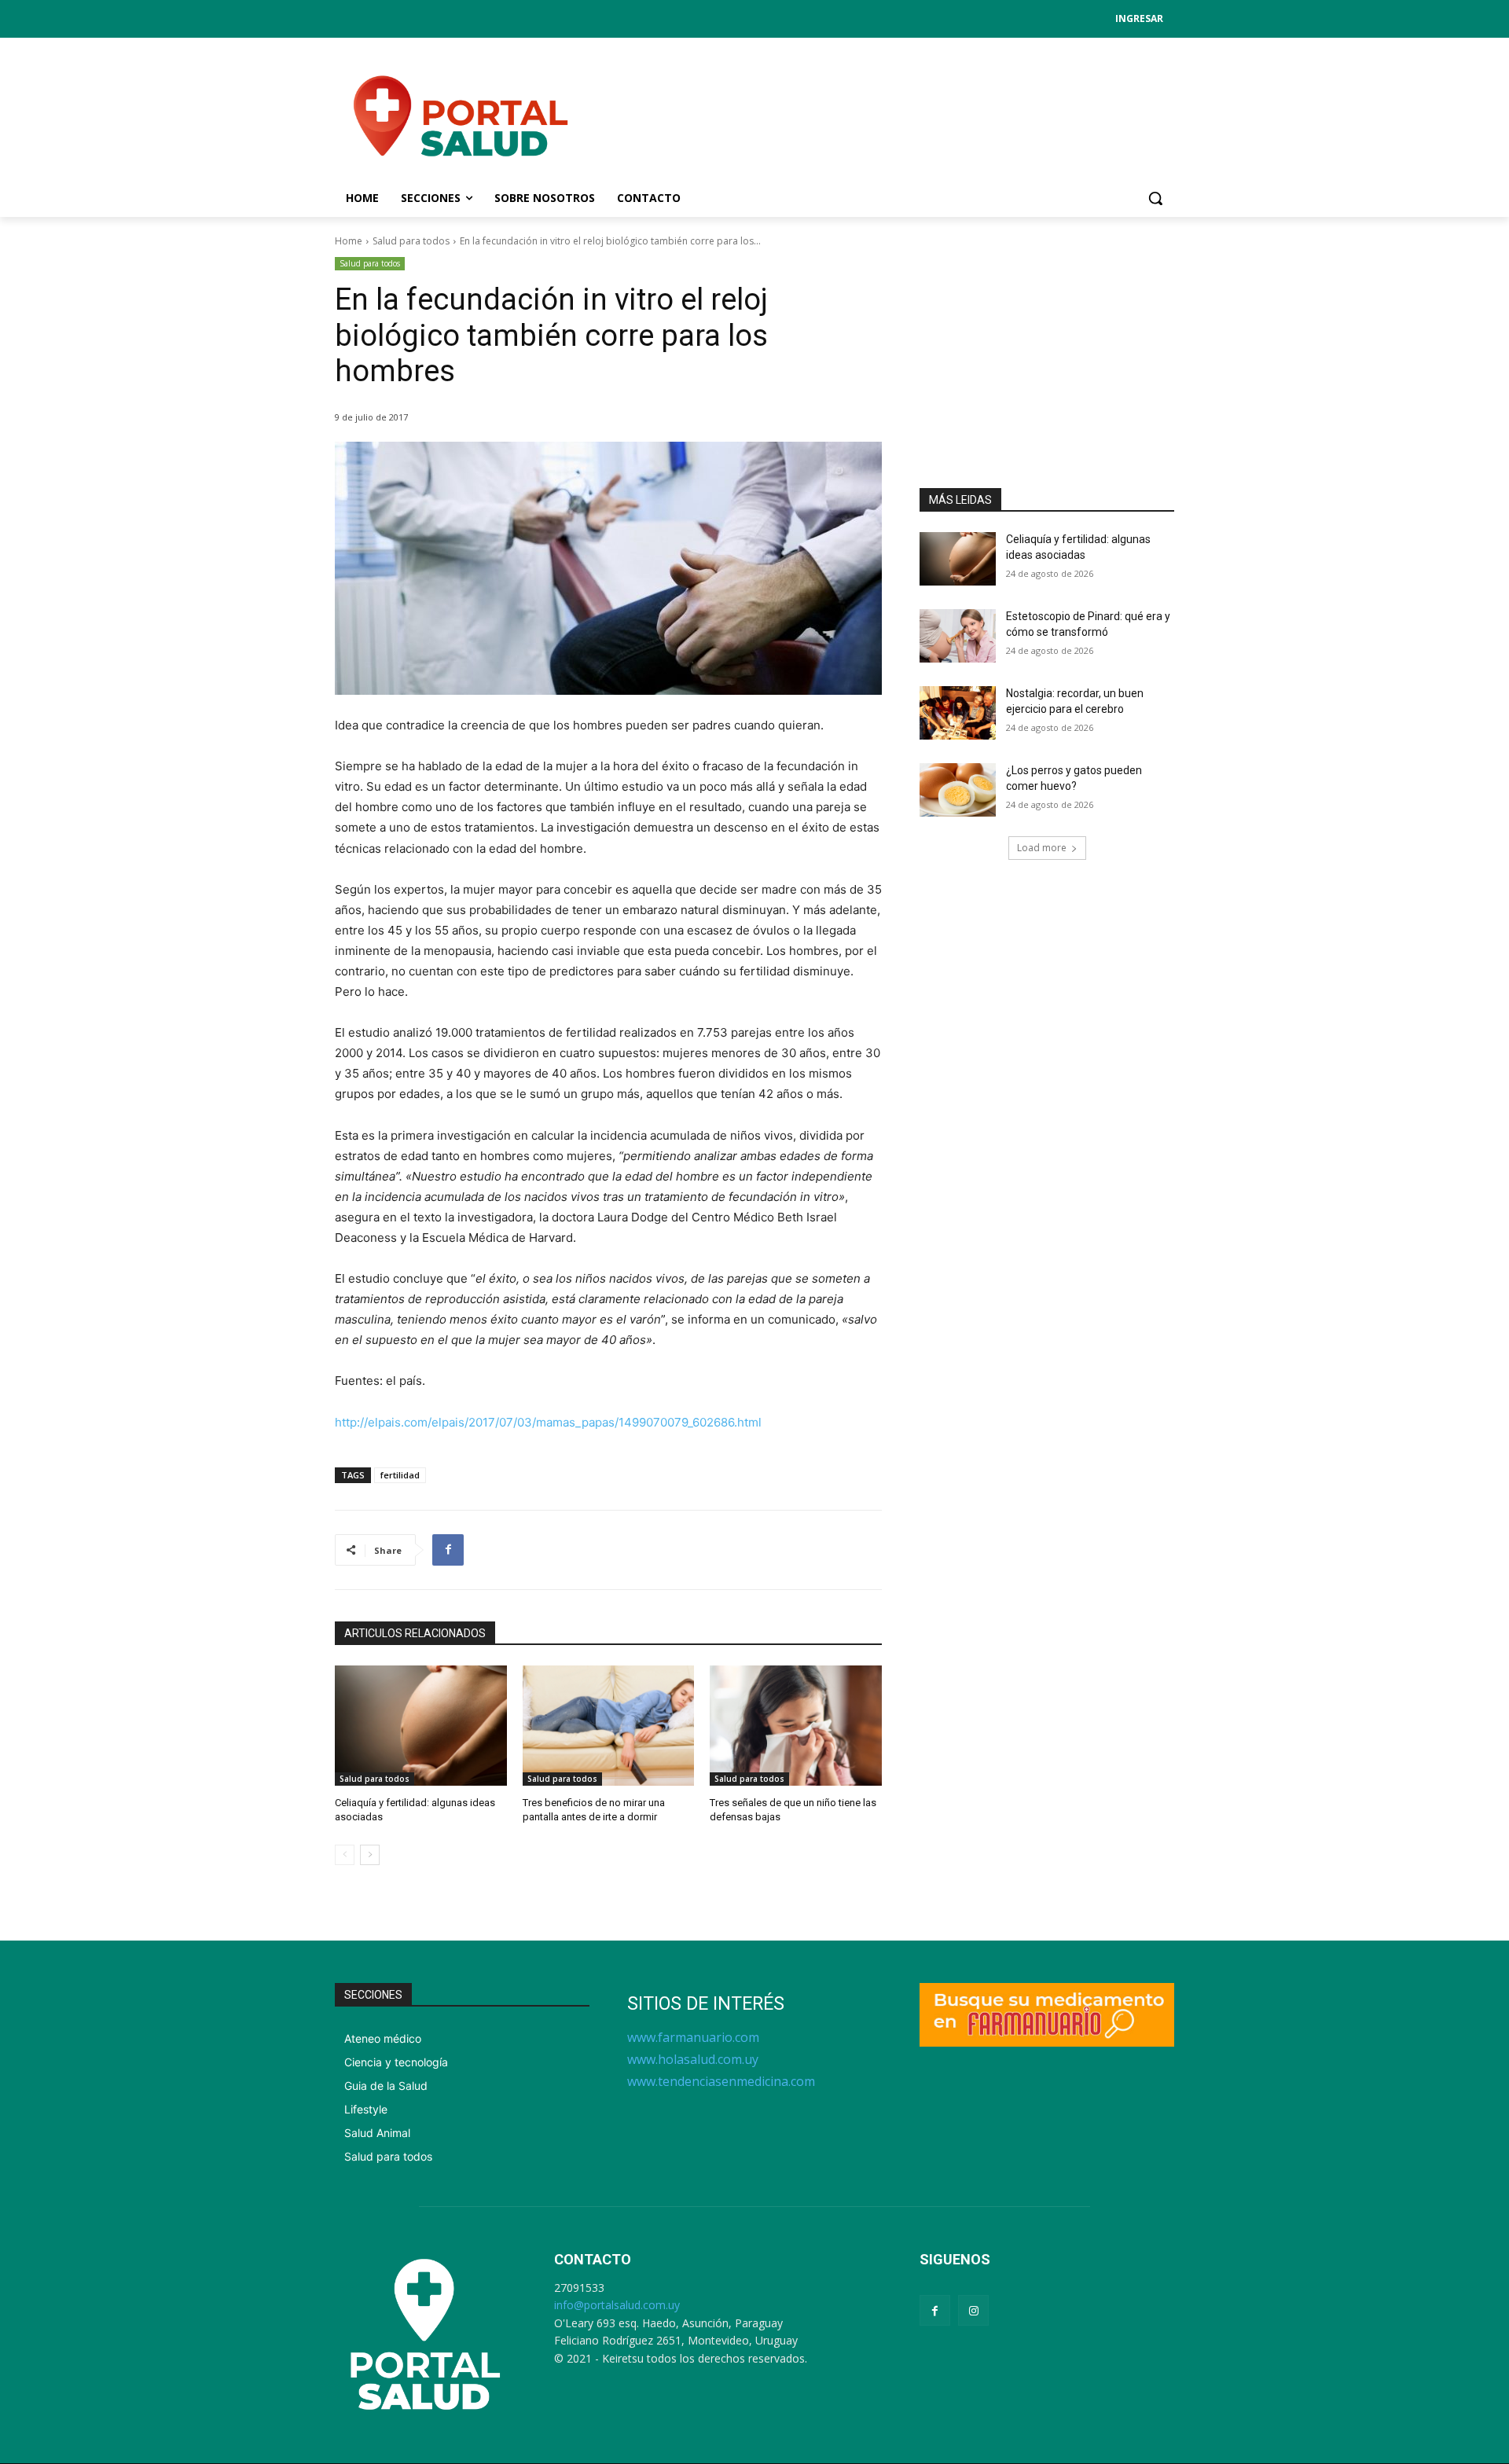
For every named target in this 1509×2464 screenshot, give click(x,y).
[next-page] (370, 1855)
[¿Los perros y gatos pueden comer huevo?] (958, 790)
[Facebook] (448, 1550)
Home (349, 241)
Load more (1042, 848)
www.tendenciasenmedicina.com (721, 2081)
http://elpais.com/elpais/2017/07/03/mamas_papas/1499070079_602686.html (548, 1422)
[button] (1155, 198)
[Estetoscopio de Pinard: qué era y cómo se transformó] (958, 636)
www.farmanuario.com (693, 2037)
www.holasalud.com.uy (693, 2059)
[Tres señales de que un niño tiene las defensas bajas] (796, 1726)
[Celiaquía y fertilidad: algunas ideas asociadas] (421, 1726)
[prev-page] (345, 1855)
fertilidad (400, 1475)
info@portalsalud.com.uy (617, 2305)
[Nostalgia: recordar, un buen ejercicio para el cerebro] (958, 713)
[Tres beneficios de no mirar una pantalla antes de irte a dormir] (609, 1726)
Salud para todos (411, 241)
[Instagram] (973, 2310)
